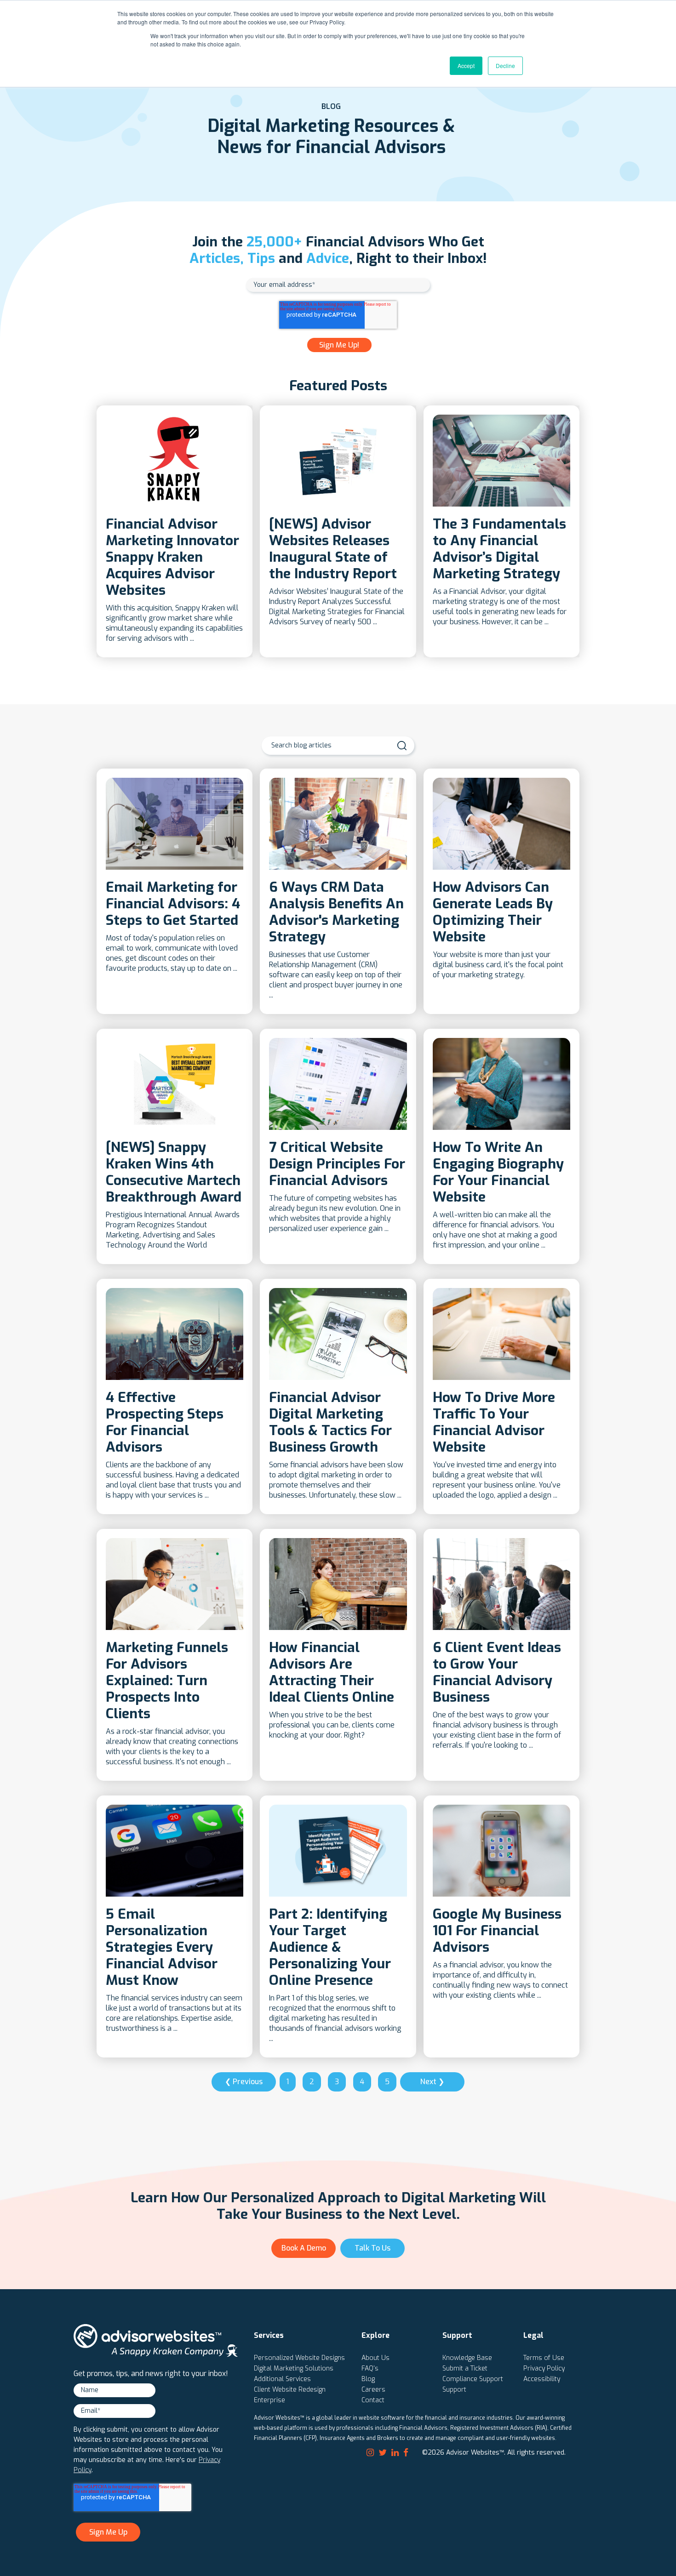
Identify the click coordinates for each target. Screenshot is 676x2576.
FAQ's (370, 2368)
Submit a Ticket (465, 2368)
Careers (373, 2390)
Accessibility (542, 2379)
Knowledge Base (467, 2358)
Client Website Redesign (290, 2390)
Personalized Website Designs (299, 2358)
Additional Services (282, 2379)
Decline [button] (505, 66)
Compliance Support (473, 2379)
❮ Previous (244, 2082)
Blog (368, 2379)
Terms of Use (544, 2358)
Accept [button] (466, 66)
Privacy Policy (544, 2368)
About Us (375, 2358)
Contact (373, 2400)
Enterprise (269, 2400)
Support (454, 2390)
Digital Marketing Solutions (294, 2368)
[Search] (402, 746)
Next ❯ (432, 2082)
